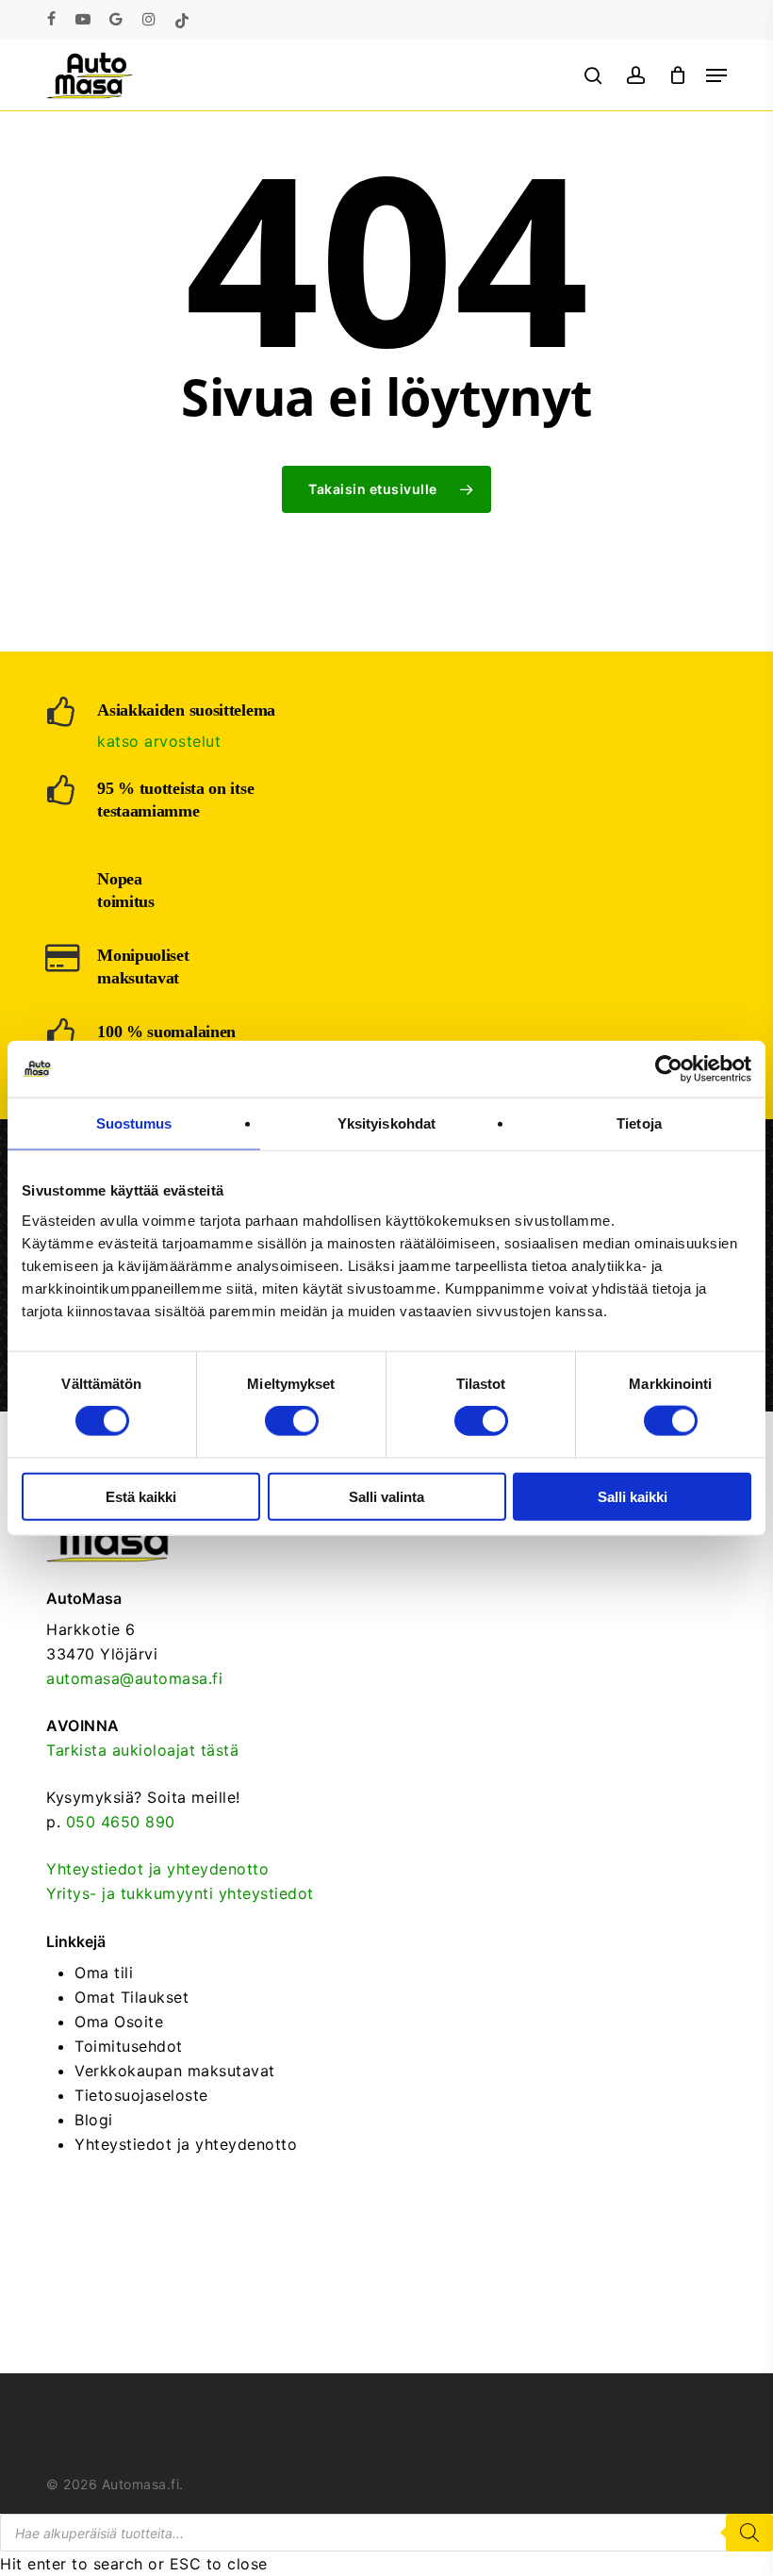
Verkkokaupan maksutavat (175, 2071)
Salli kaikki (633, 1496)
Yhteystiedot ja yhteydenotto (157, 1869)
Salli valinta (386, 1496)
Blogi (94, 2120)
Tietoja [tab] (639, 1123)
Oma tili (104, 1973)
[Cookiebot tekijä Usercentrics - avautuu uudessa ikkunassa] (669, 1069)
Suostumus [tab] (134, 1123)
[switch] (292, 1421)
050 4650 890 (121, 1822)
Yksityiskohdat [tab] (386, 1123)
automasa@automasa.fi (134, 1678)
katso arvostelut (159, 741)
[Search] (749, 2533)
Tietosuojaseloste (141, 2095)
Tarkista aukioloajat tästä (142, 1750)
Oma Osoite (119, 2022)
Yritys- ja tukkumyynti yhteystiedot (180, 1893)
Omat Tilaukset (132, 1997)
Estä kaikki (141, 1496)
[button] (716, 75)
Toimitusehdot (129, 2046)
